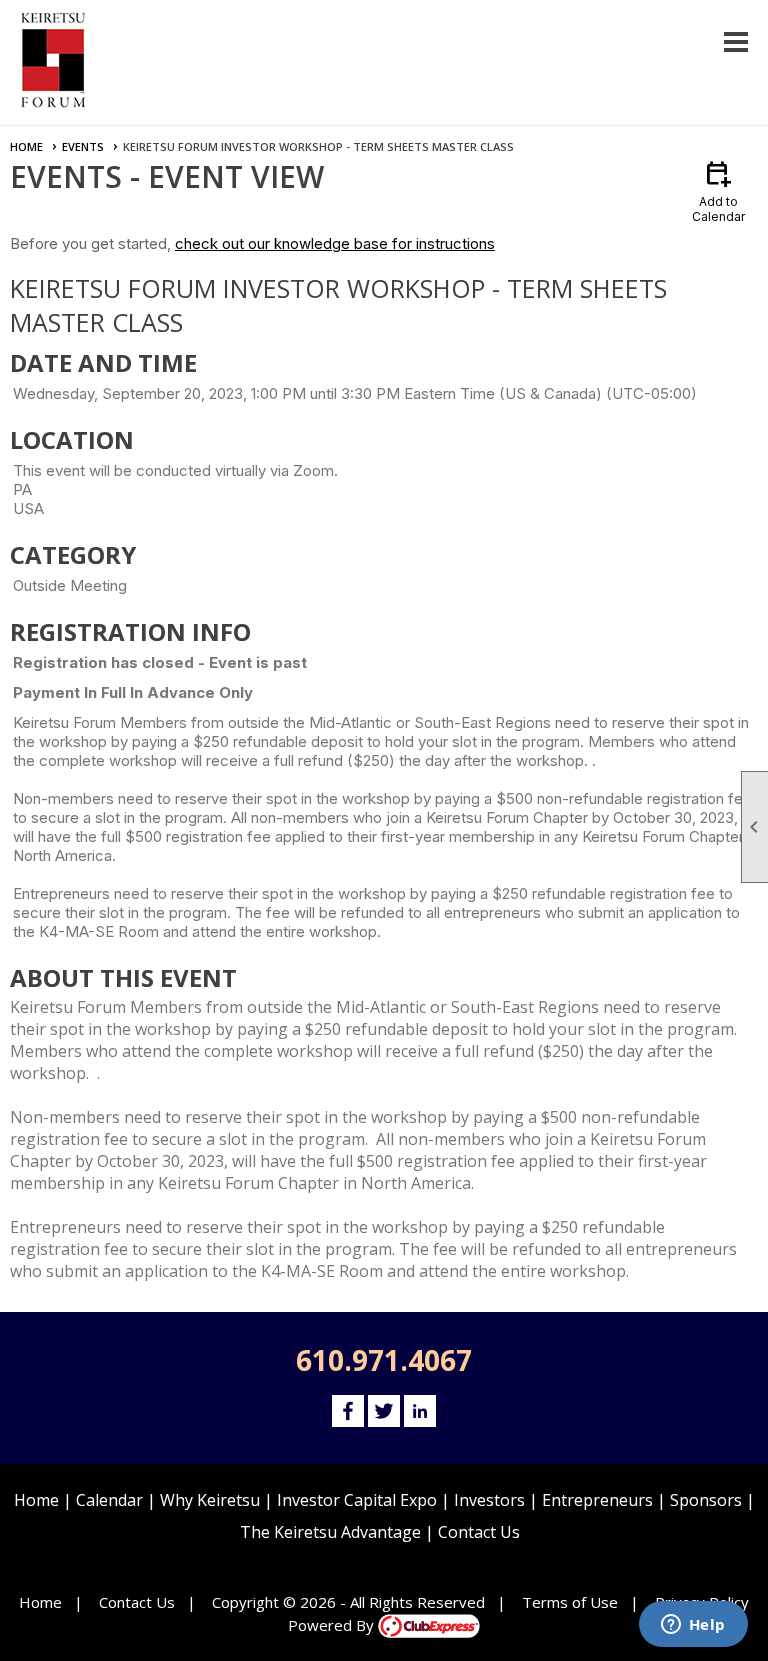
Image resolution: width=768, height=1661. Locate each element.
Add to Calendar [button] (718, 190)
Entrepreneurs (597, 1500)
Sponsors (706, 1500)
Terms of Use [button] (570, 1602)
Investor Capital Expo (357, 1500)
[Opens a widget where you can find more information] (693, 1626)
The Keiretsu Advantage (330, 1532)
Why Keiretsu (210, 1500)
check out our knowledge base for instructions (335, 243)
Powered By (333, 1625)
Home (26, 146)
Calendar (109, 1500)
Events (83, 146)
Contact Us (479, 1532)
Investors (489, 1500)
